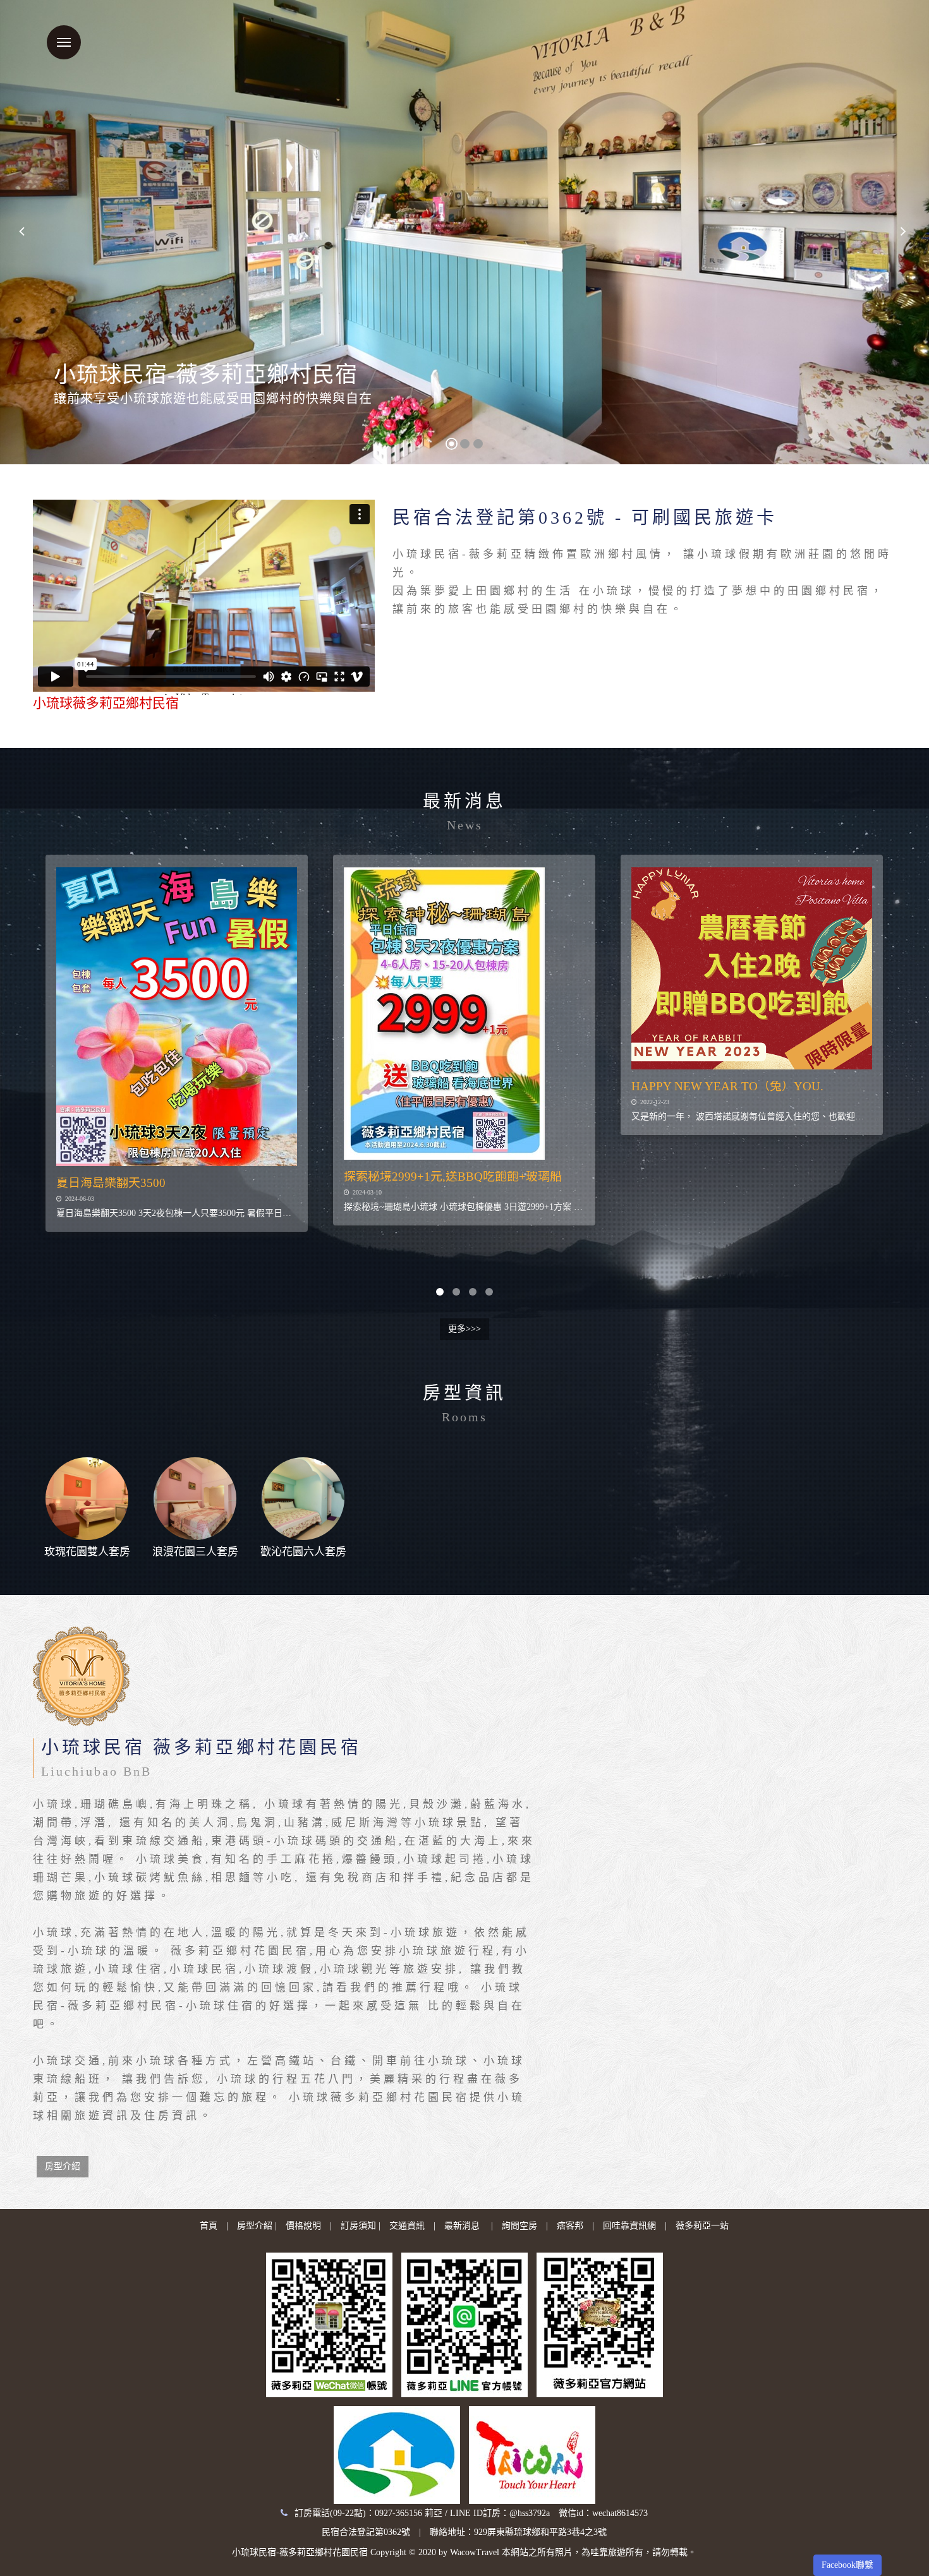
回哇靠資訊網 (629, 2226)
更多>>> (464, 1329)
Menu (64, 42)
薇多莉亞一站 (702, 2226)
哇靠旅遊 (608, 2552)
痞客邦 (570, 2226)
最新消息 (462, 2226)
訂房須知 (358, 2226)
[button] (24, 232)
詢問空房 (519, 2226)
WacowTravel (475, 2552)
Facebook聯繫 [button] (847, 2565)
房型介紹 (63, 2166)
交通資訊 (407, 2226)
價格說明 (303, 2226)
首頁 (209, 2226)
